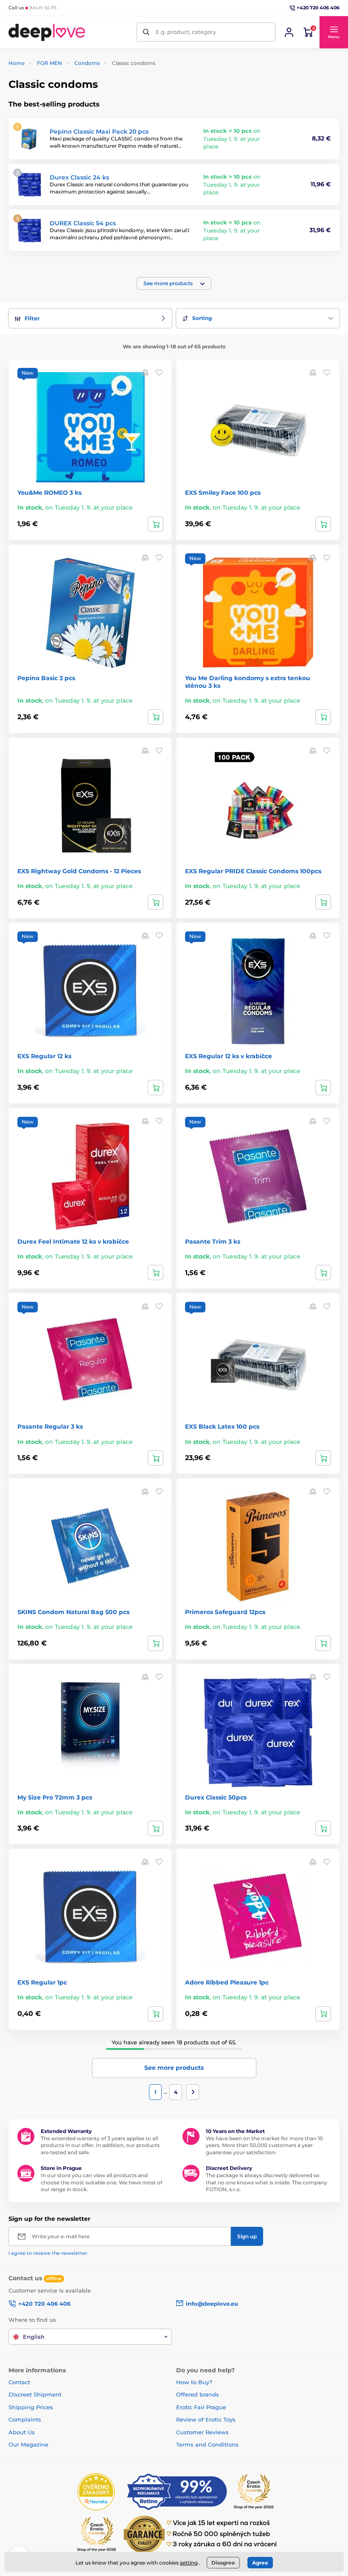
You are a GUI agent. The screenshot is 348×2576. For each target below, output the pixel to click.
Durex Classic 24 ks (79, 177)
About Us (22, 2432)
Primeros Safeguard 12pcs (225, 1612)
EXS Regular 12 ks (44, 1056)
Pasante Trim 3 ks (213, 1242)
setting (189, 2563)
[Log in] (289, 32)
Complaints (25, 2419)
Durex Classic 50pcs (216, 1797)
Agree (260, 2563)
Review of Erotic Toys (206, 2419)
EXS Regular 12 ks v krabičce (229, 1056)
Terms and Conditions (207, 2444)
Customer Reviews (202, 2432)
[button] (334, 32)
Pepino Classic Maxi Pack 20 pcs (99, 132)
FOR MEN (49, 63)
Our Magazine (28, 2444)
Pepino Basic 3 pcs (46, 678)
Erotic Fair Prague (201, 2407)
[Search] (146, 32)
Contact (19, 2382)
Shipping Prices (31, 2407)
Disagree (223, 2563)
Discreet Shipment (35, 2394)
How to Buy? (194, 2382)
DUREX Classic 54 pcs (83, 223)
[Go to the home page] (47, 32)
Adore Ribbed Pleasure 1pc (227, 1982)
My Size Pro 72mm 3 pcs (55, 1797)
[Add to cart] (156, 524)
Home (17, 63)
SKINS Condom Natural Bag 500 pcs (73, 1612)
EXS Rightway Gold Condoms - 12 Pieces (79, 871)
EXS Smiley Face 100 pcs (223, 493)
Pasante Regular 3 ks (50, 1427)
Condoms (87, 63)
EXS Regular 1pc (42, 1982)
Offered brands (198, 2394)
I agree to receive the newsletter (48, 2253)
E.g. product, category (186, 32)
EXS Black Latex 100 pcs (222, 1427)
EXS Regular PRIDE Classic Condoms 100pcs (253, 871)
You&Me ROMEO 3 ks (49, 493)
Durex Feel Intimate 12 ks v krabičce (73, 1242)
